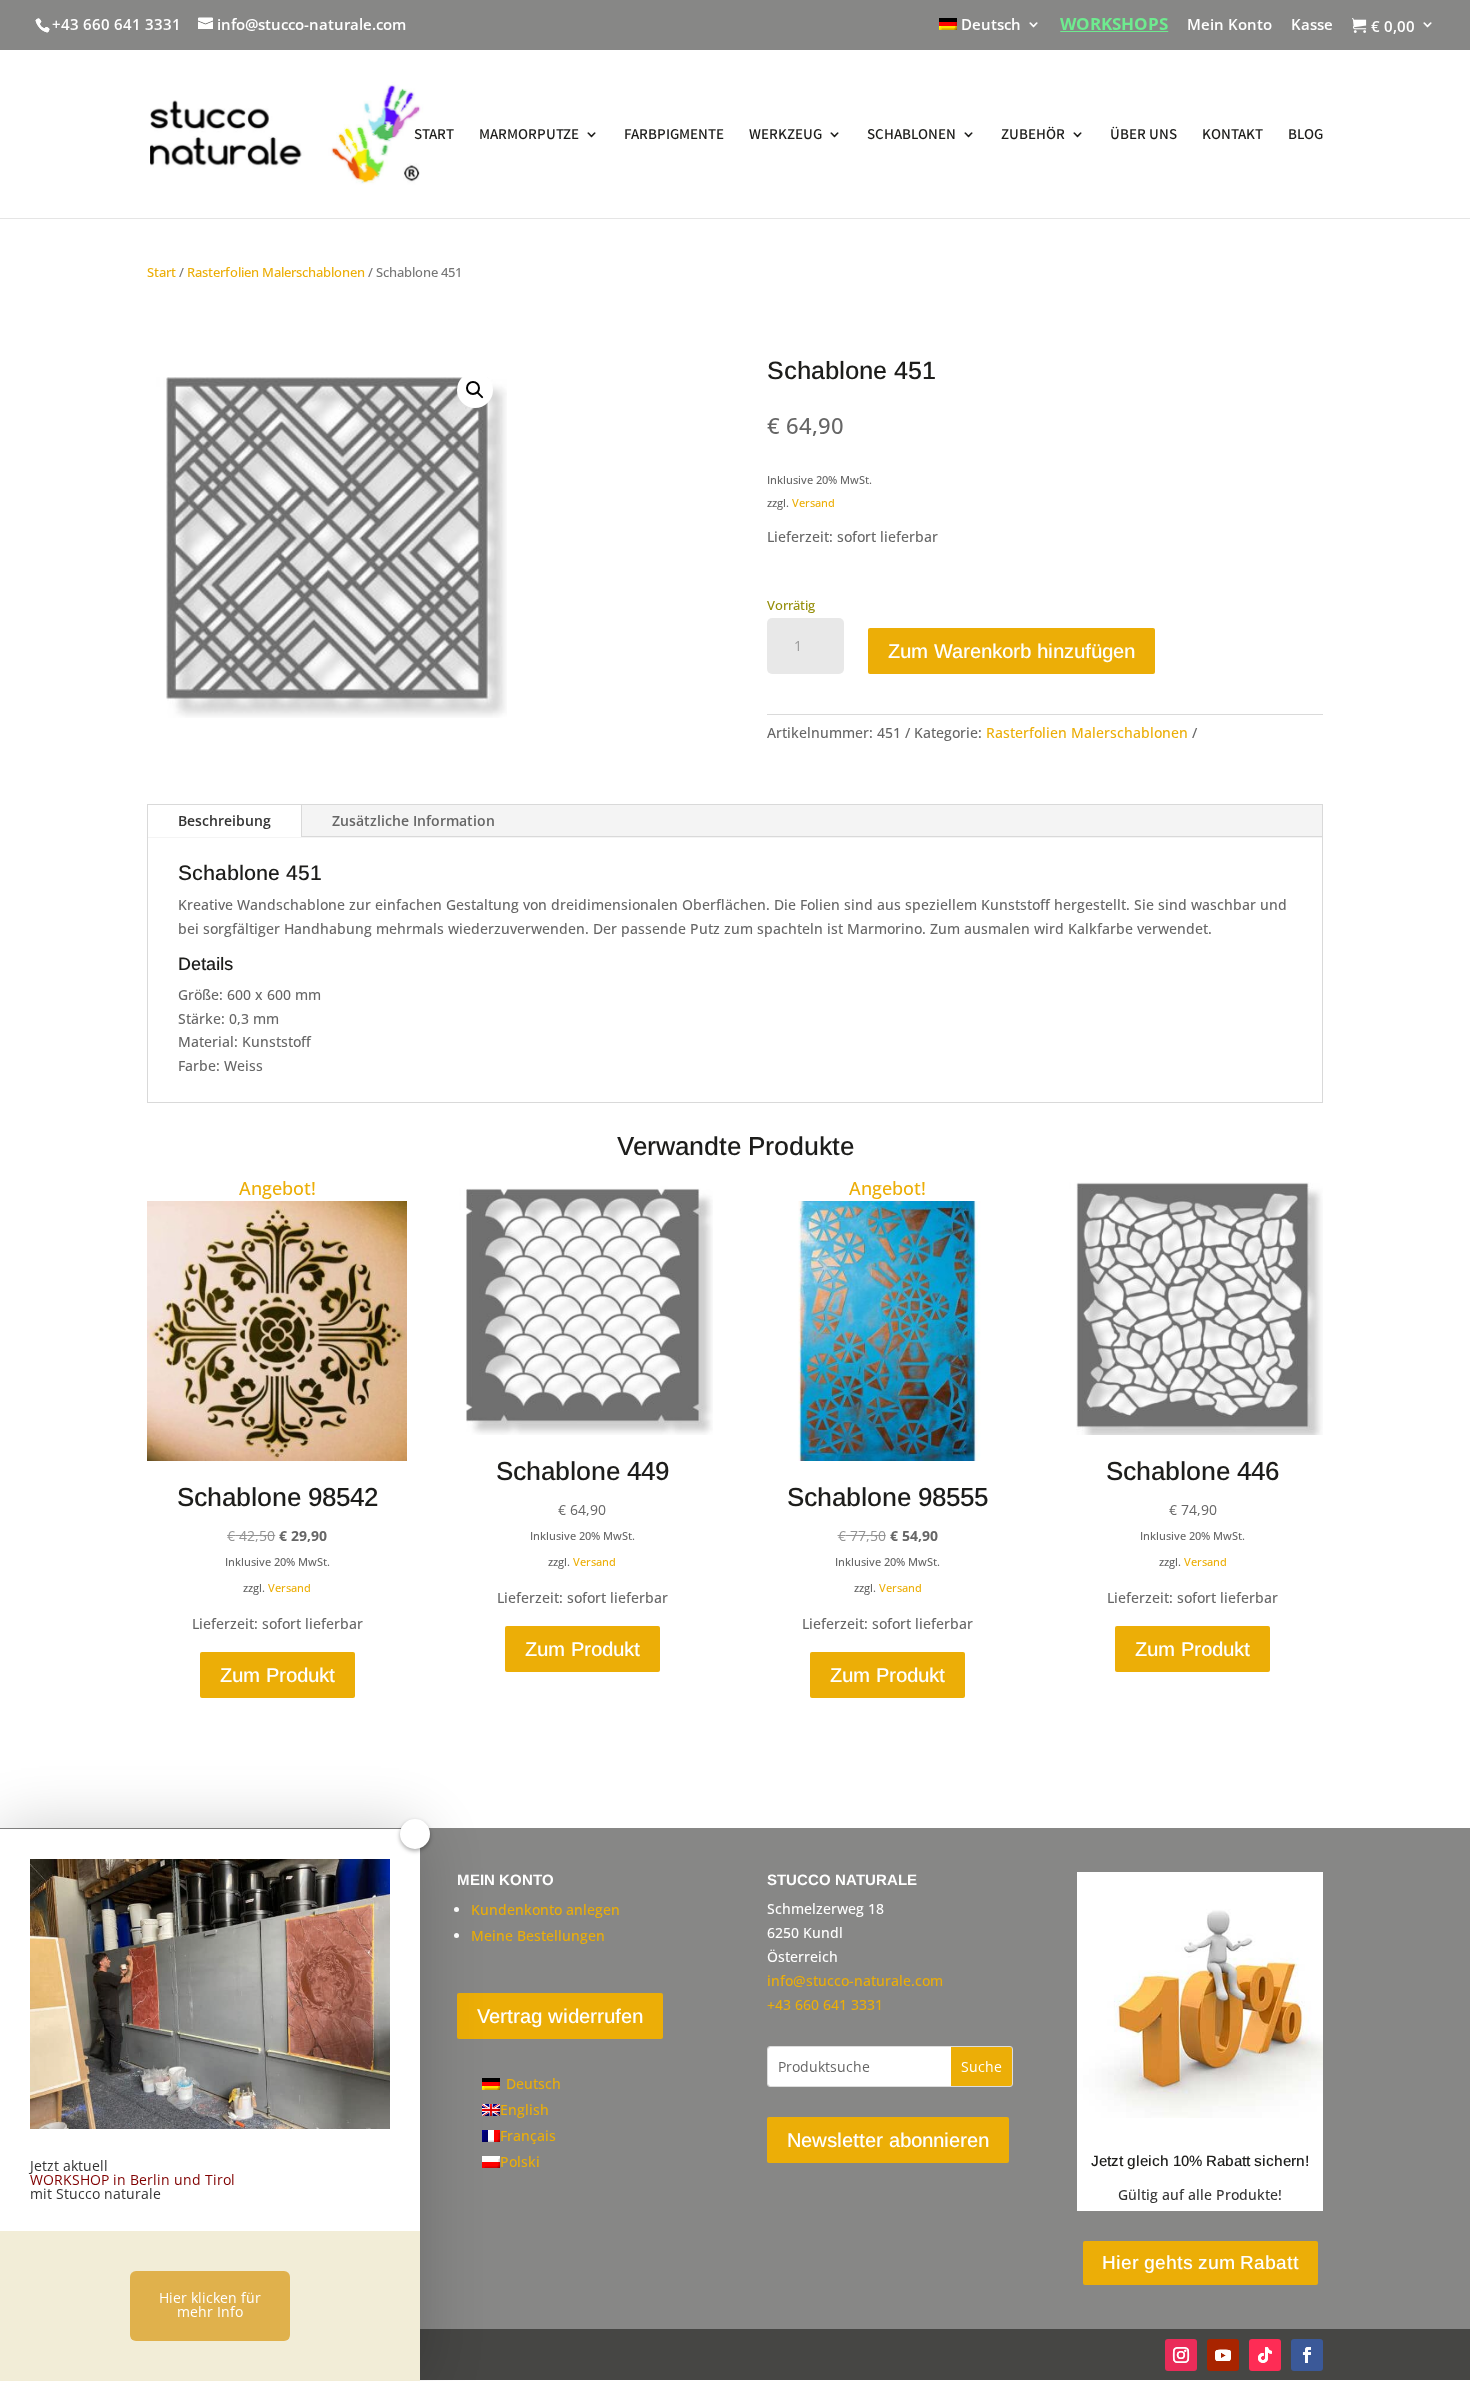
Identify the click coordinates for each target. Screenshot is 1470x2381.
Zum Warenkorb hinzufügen (1011, 651)
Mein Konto (1229, 25)
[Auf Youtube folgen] (1223, 2355)
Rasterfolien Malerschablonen (276, 272)
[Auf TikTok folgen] (1265, 2355)
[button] (475, 390)
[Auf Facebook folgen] (1307, 2355)
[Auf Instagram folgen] (1181, 2355)
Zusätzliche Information (413, 820)
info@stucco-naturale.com (855, 1980)
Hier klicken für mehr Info (210, 2304)
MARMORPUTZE (529, 135)
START (434, 135)
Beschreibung (224, 820)
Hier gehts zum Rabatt (1200, 2262)
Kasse (1312, 25)
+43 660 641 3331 (116, 24)
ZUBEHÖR (1033, 135)
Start (161, 272)
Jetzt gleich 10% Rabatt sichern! (1200, 2160)
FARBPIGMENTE (674, 135)
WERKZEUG (785, 135)
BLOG (1305, 135)
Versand (813, 502)
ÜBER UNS (1143, 135)
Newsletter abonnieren (888, 2140)
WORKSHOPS (1114, 25)
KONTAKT (1232, 135)
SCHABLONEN (911, 135)
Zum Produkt (277, 1675)
